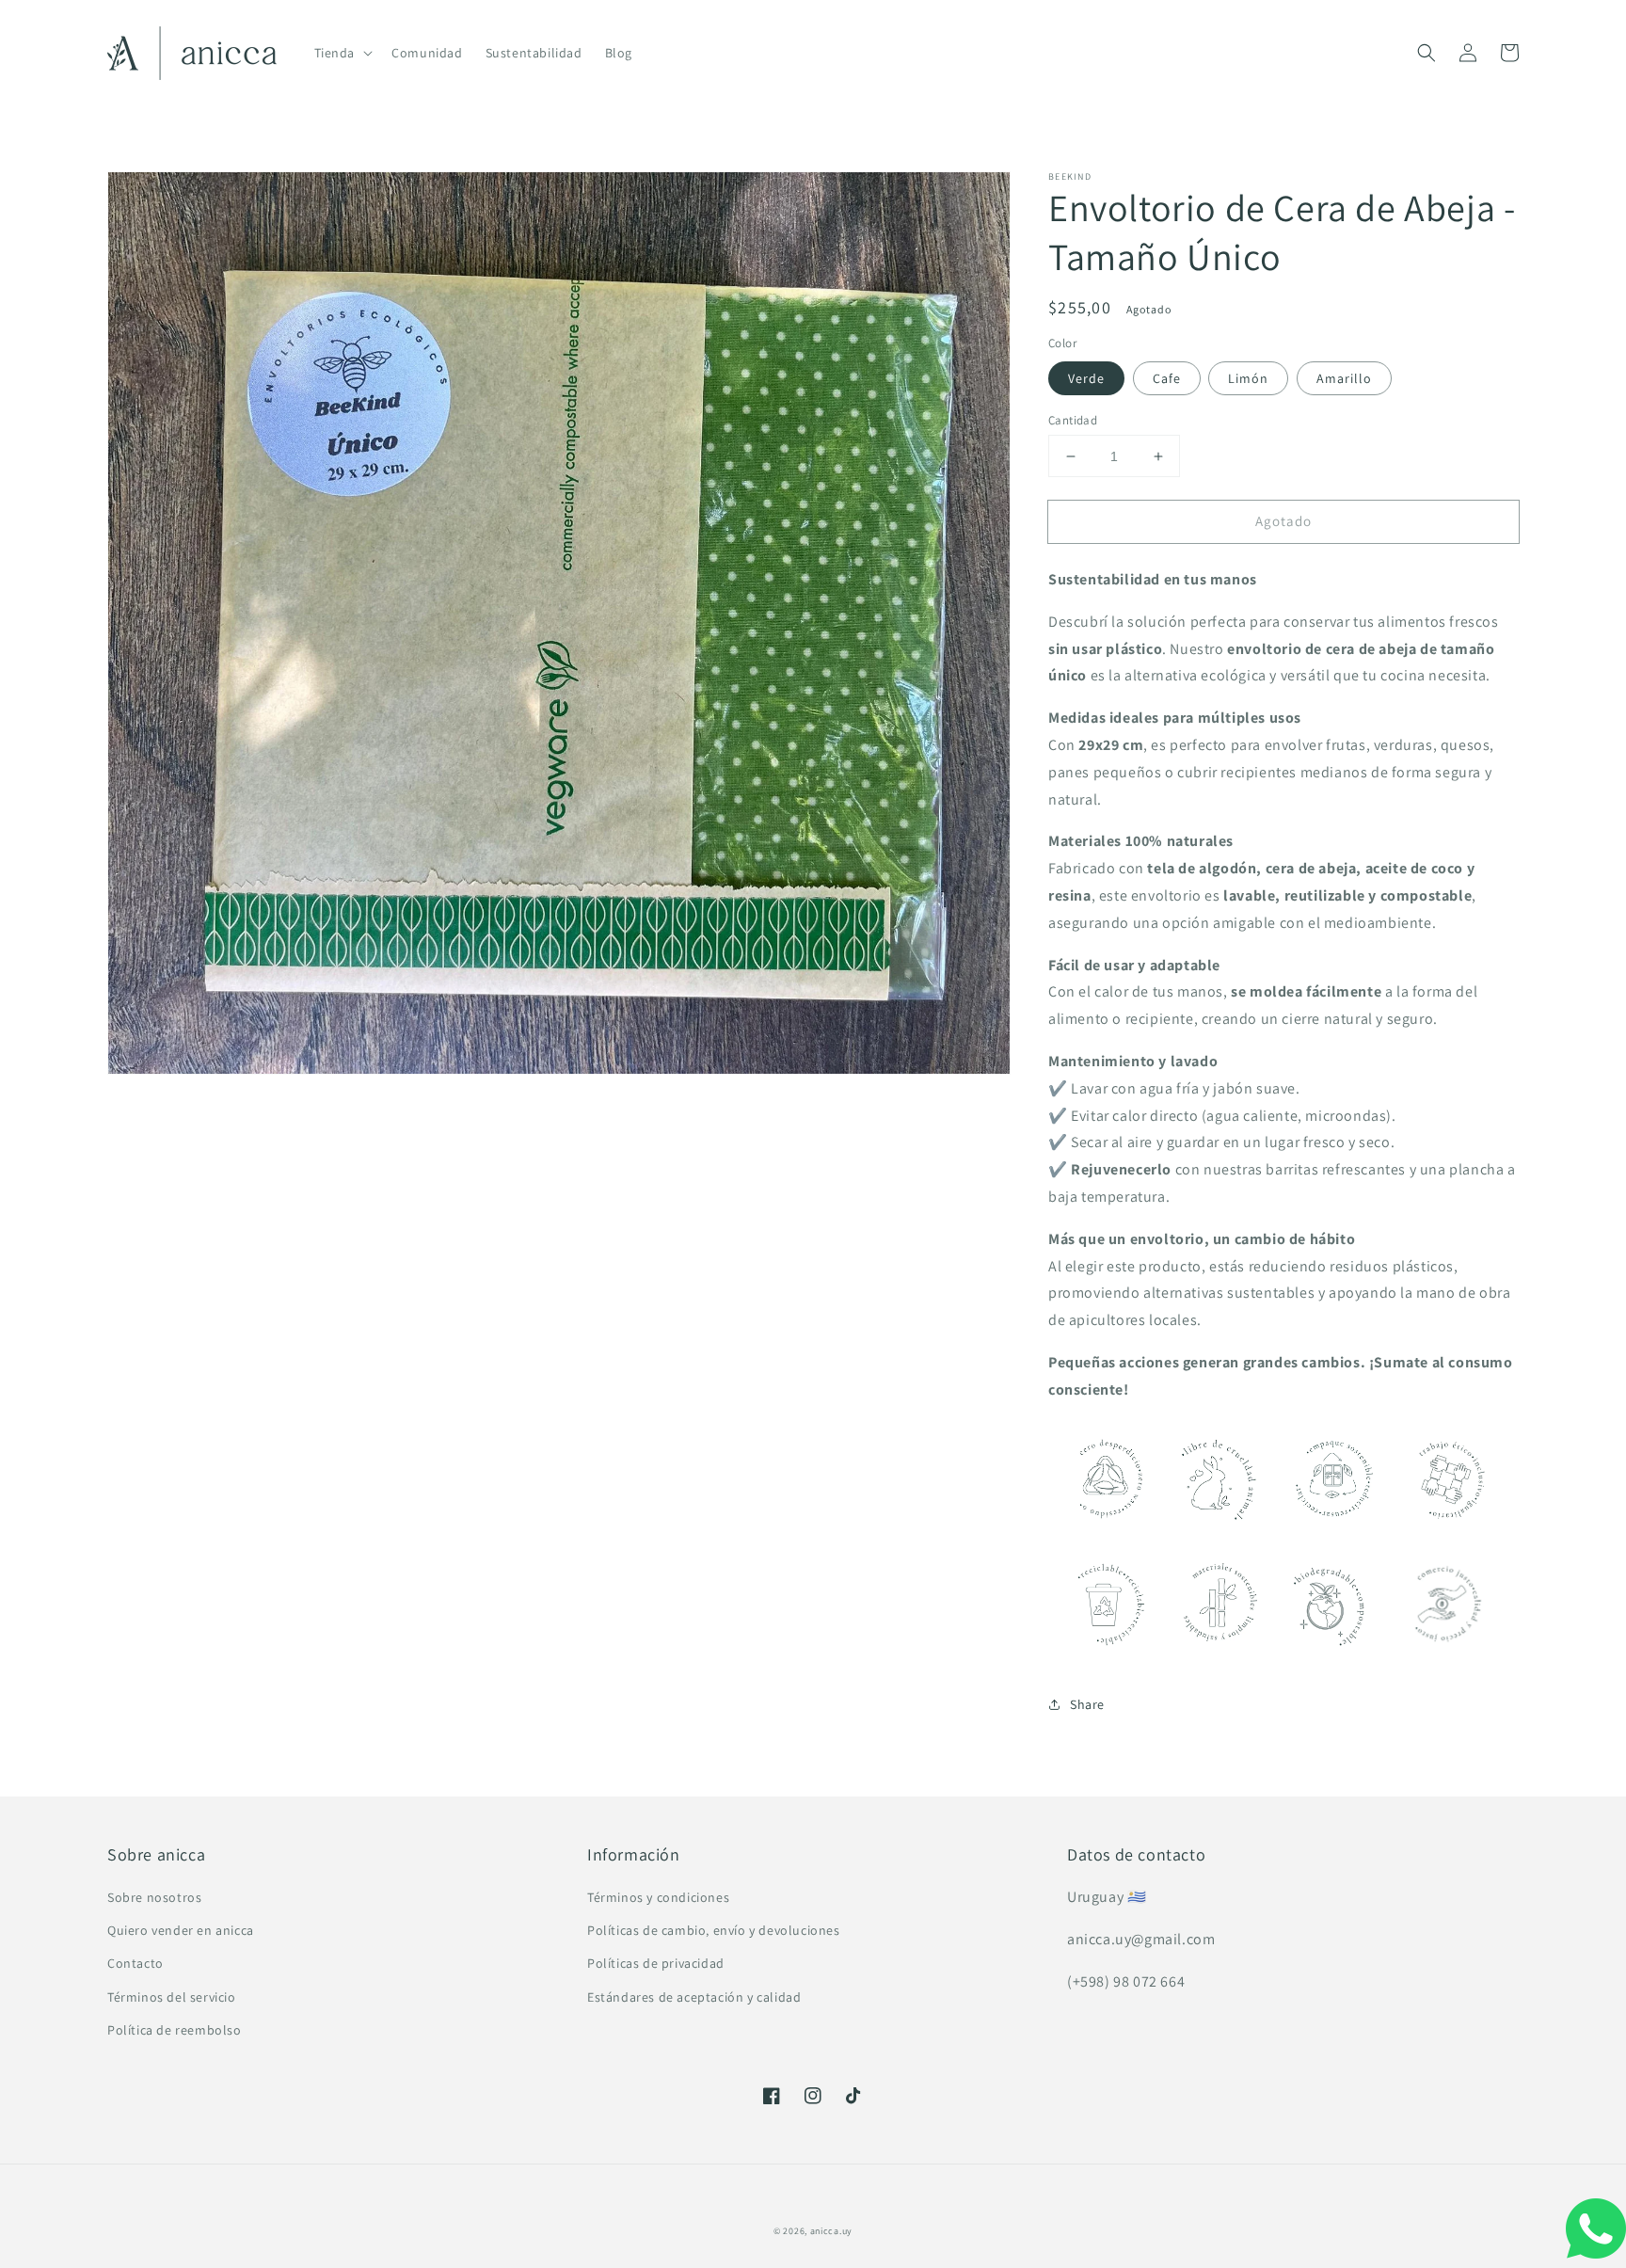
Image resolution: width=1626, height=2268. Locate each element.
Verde (1086, 378)
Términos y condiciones (658, 1897)
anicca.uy (831, 2231)
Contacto (135, 1963)
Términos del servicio (172, 1997)
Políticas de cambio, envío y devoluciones (714, 1930)
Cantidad (1073, 420)
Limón (1248, 378)
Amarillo (1344, 378)
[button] (1427, 53)
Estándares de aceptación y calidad (694, 1997)
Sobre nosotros (154, 1897)
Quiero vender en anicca (181, 1930)
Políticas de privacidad (656, 1963)
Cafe (1167, 378)
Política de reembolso (175, 2030)
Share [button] (1087, 1704)
